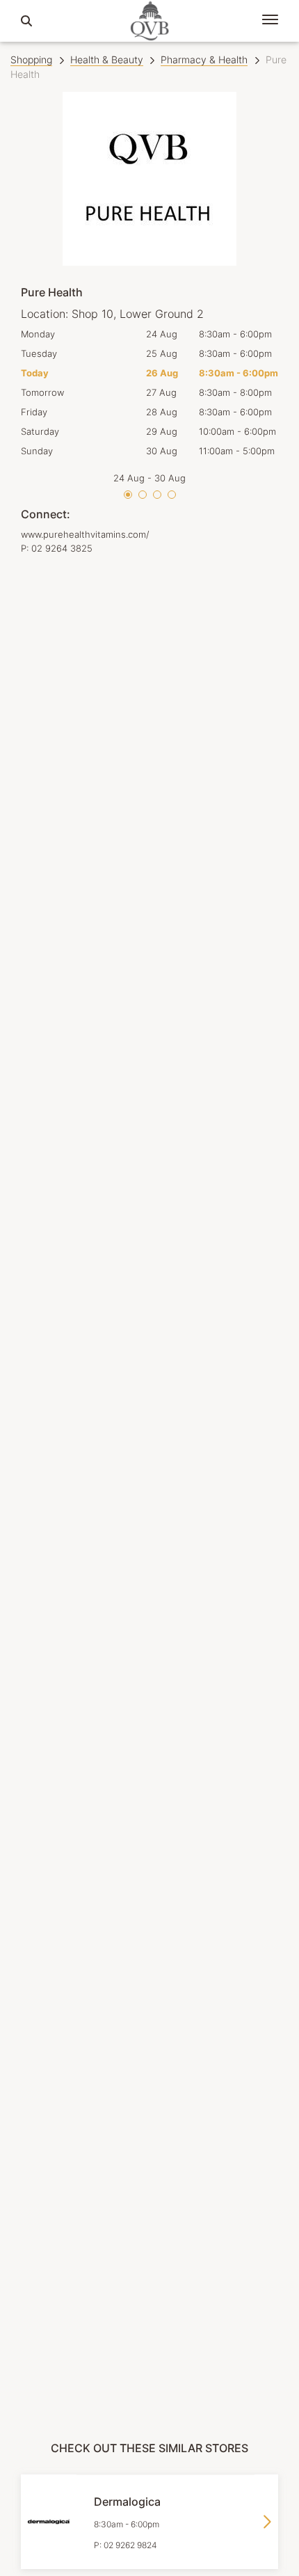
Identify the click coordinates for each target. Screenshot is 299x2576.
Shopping (31, 59)
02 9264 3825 (62, 548)
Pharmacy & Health (204, 59)
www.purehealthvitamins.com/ (85, 534)
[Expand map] (149, 1457)
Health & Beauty (107, 59)
